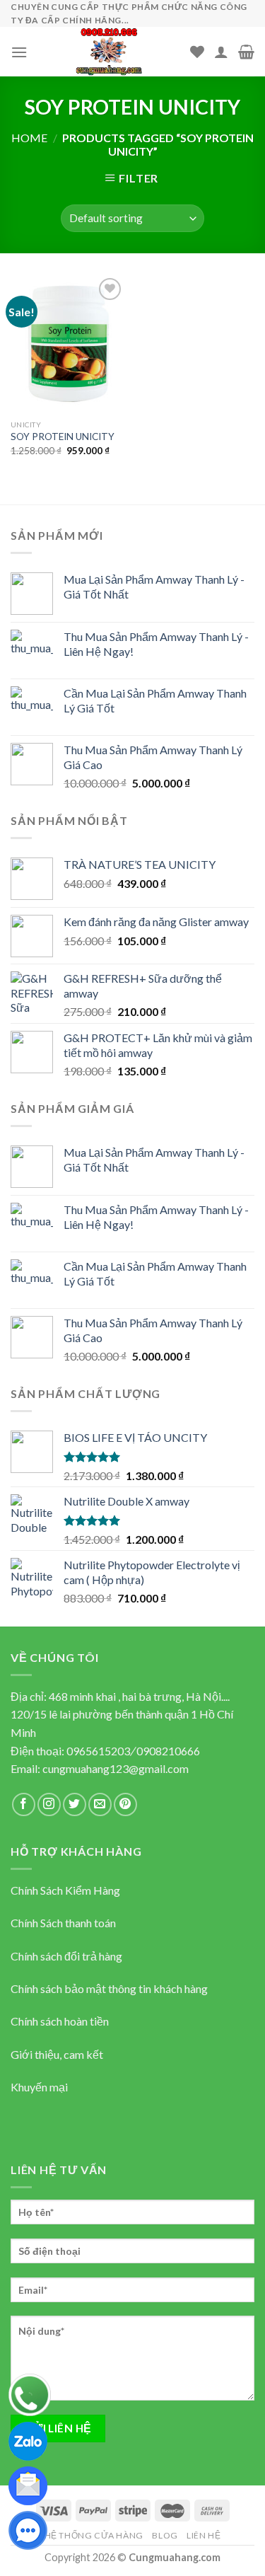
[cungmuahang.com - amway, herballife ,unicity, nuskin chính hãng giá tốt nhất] (109, 52)
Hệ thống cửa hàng (94, 2535)
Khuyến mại (39, 2087)
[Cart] (246, 52)
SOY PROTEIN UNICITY (63, 437)
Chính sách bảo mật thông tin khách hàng (109, 1988)
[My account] (221, 52)
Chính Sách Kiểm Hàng (65, 1890)
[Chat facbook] (28, 2529)
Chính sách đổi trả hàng (66, 1956)
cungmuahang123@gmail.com (116, 1768)
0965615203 (98, 1751)
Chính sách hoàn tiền (60, 2021)
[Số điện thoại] (30, 2393)
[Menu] (19, 52)
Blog (165, 2535)
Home (29, 138)
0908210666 (168, 1751)
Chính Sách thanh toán (63, 1923)
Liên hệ (204, 2535)
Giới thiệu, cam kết (57, 2054)
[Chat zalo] (28, 2439)
